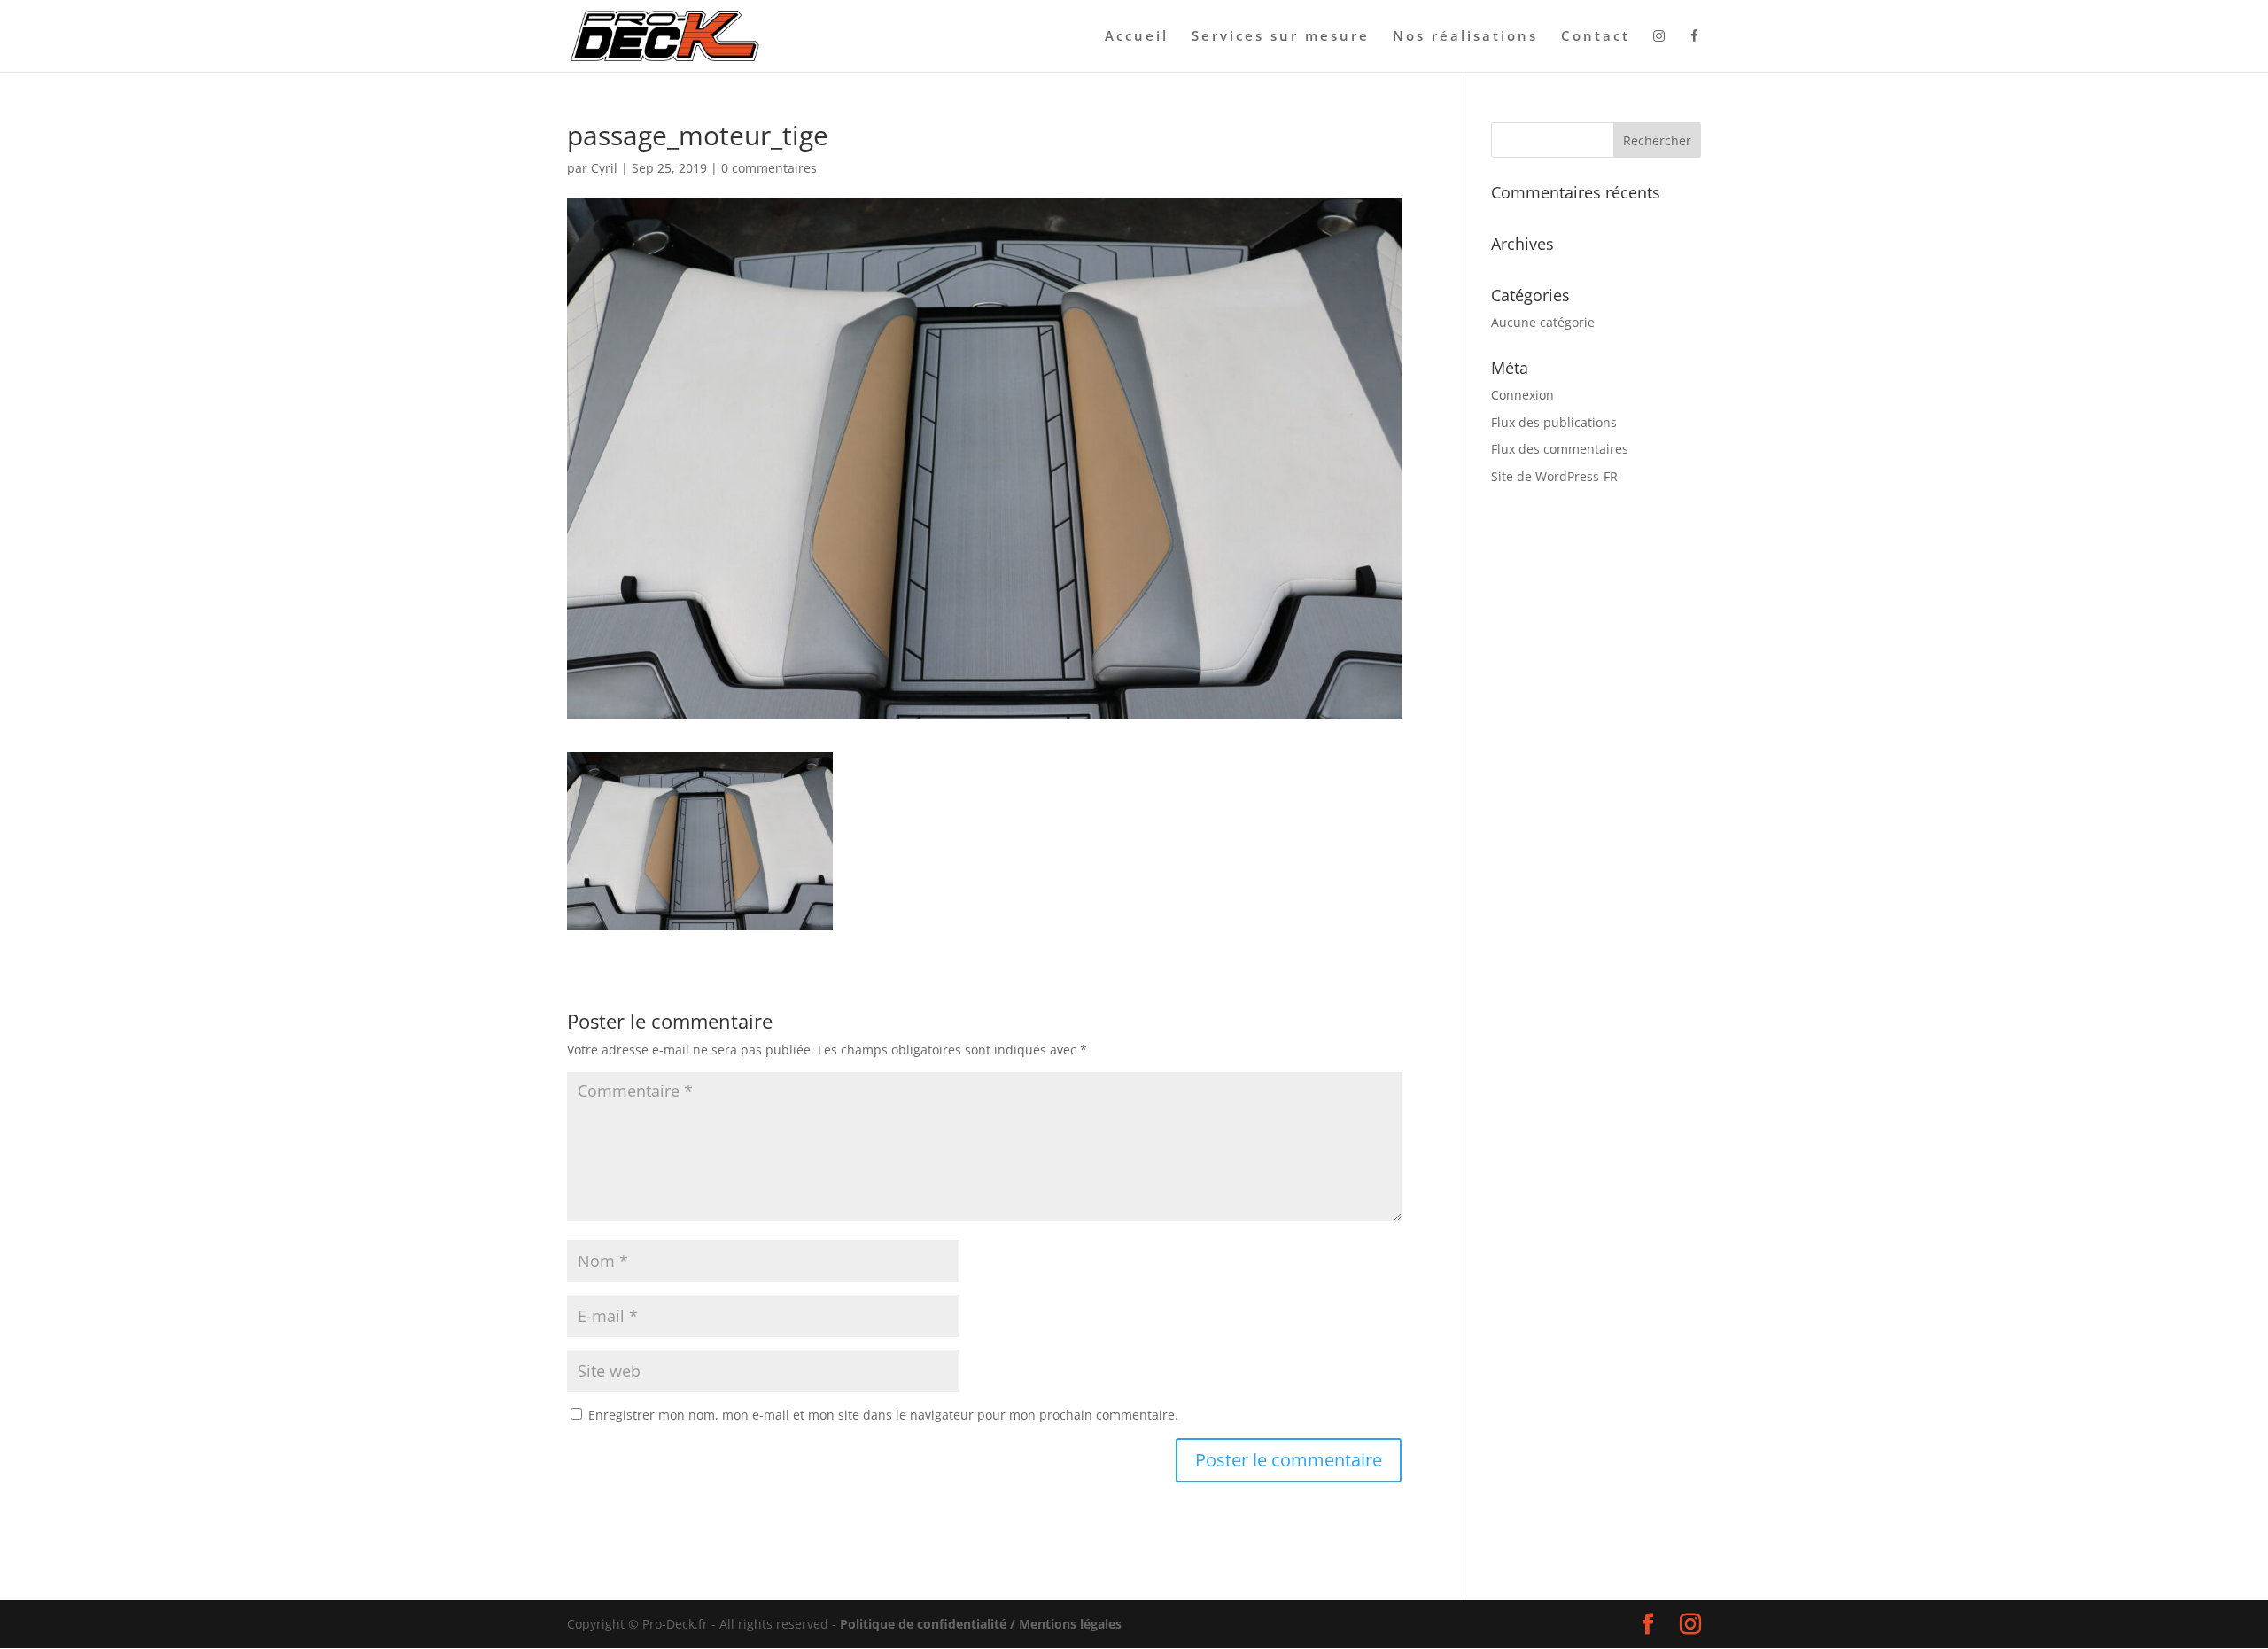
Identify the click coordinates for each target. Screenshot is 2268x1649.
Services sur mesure (1281, 37)
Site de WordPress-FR (1554, 476)
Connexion (1522, 395)
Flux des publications (1554, 422)
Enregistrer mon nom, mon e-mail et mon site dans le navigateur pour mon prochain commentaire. (883, 1415)
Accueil (1137, 37)
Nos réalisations (1465, 37)
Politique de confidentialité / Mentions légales (981, 1624)
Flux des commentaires (1560, 449)
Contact (1596, 37)
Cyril (604, 168)
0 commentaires (769, 168)
